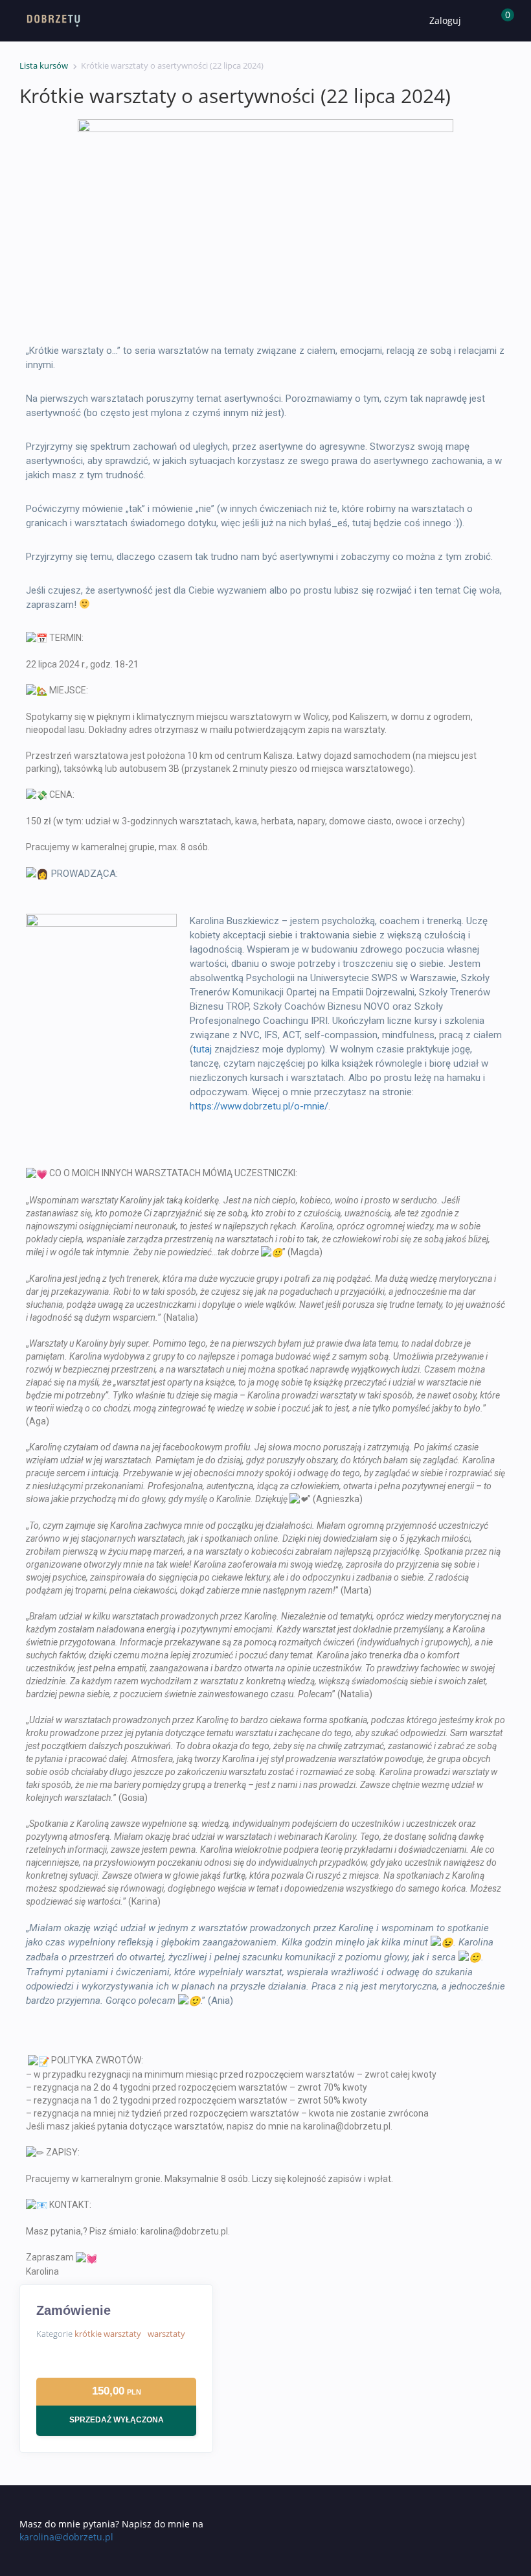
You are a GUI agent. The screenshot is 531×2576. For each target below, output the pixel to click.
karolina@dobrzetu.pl (66, 2537)
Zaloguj (445, 20)
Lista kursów (44, 65)
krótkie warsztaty (108, 2334)
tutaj (202, 1049)
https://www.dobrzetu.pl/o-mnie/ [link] (259, 1106)
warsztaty (166, 2334)
